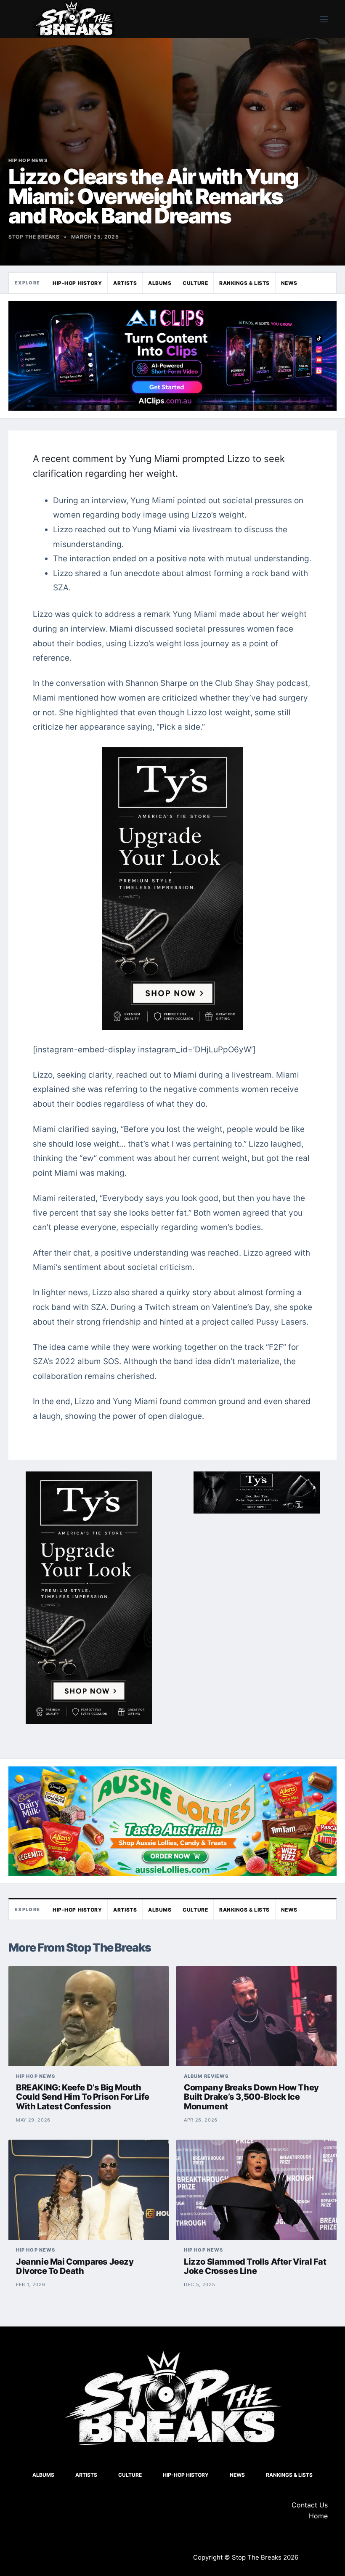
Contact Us (310, 2505)
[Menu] (324, 19)
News (289, 283)
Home (318, 2516)
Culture (195, 283)
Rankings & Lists (244, 283)
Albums (160, 283)
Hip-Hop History (77, 283)
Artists (125, 283)
